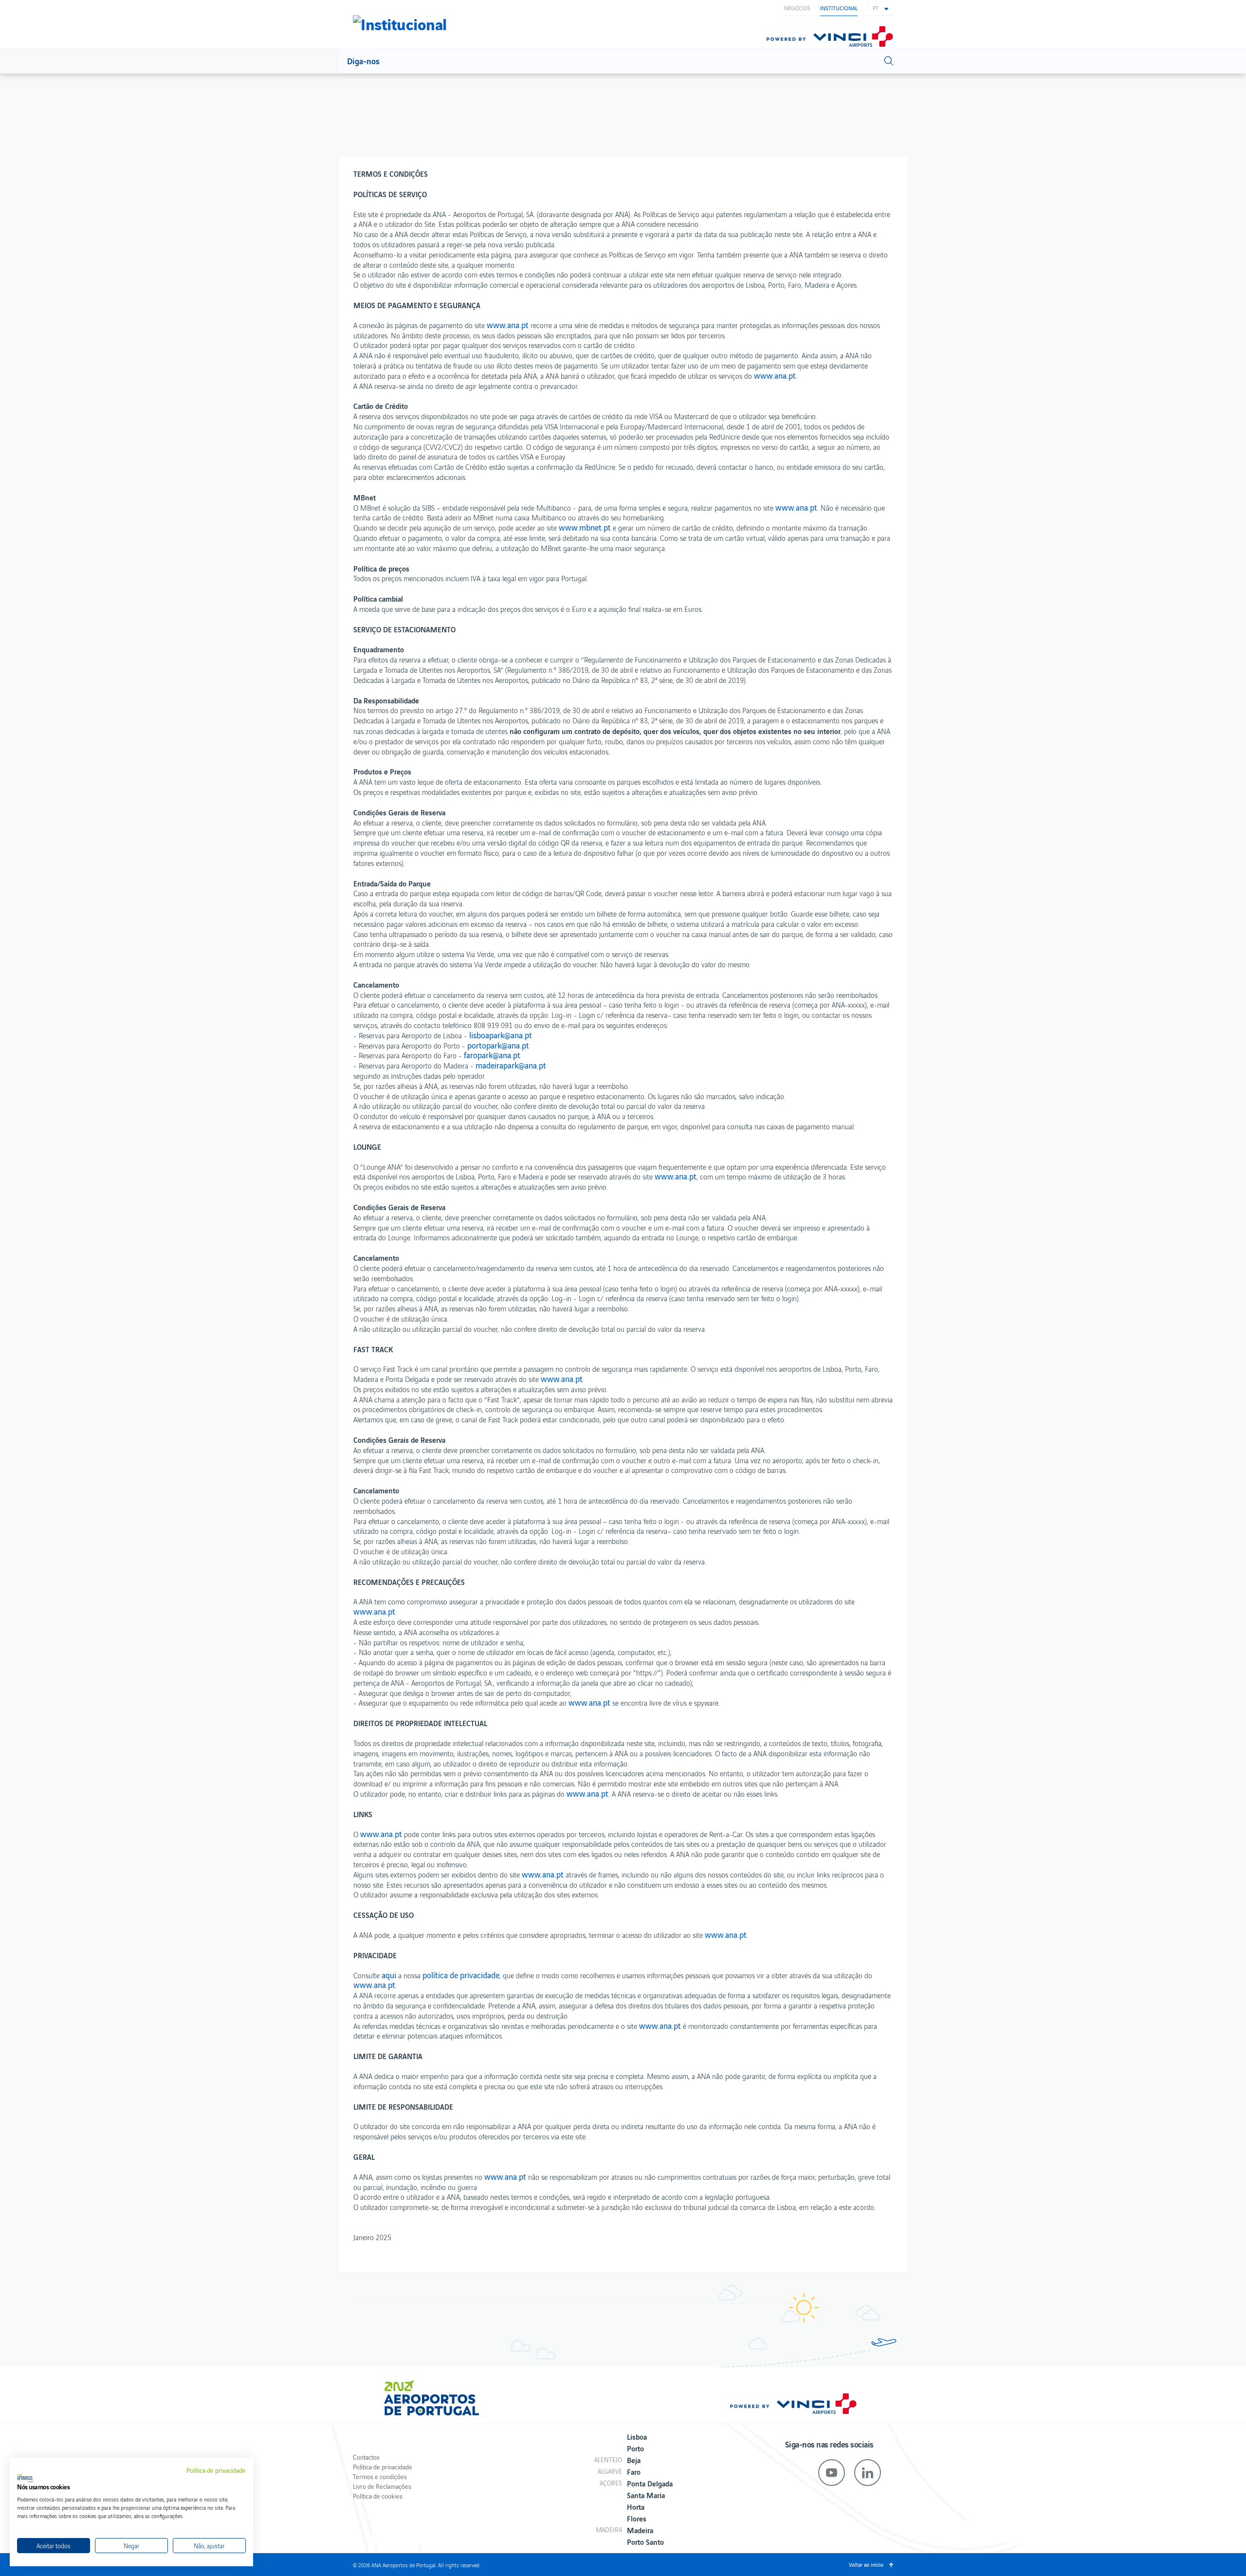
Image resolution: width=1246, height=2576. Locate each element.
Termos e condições (380, 2476)
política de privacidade (461, 1975)
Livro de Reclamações (382, 2486)
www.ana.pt (508, 325)
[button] (880, 8)
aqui (389, 1975)
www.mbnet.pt (585, 527)
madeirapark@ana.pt (511, 1065)
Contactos (366, 2457)
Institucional (839, 8)
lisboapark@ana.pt (501, 1035)
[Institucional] (400, 22)
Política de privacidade (383, 2467)
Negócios (797, 8)
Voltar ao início (866, 2564)
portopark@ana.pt (498, 1045)
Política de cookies (378, 2496)
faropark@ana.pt (492, 1055)
